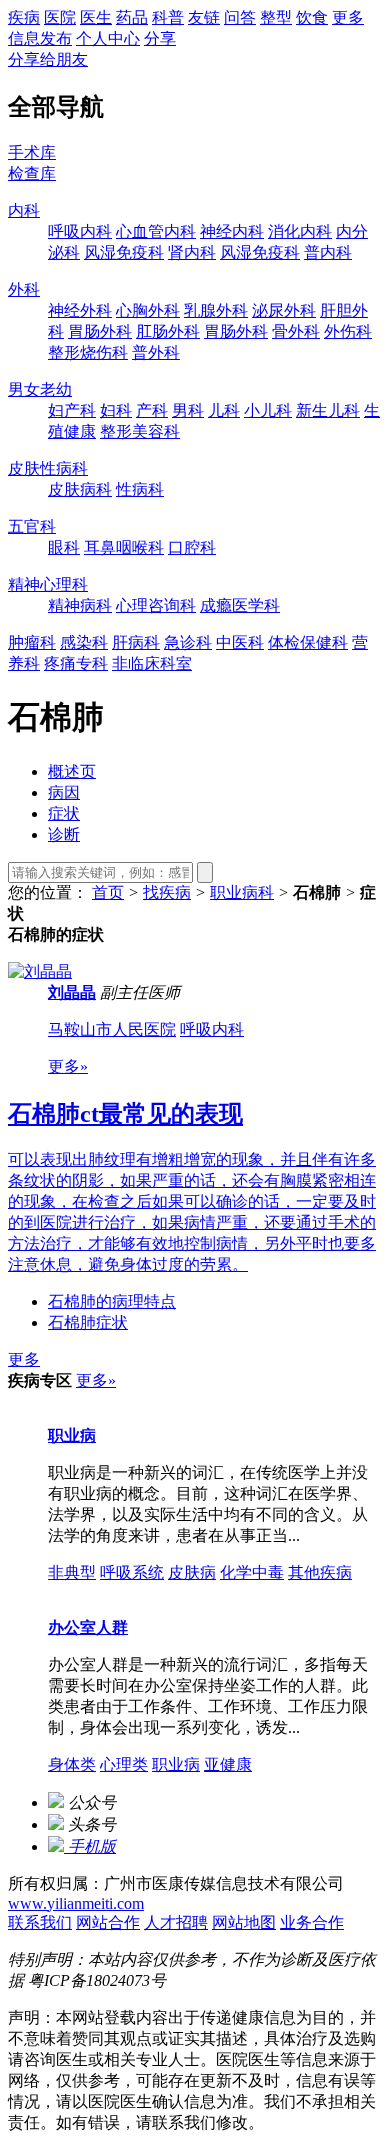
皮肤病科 (80, 489)
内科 (24, 210)
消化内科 (300, 231)
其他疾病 (320, 1572)
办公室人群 (88, 1627)
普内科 (328, 252)
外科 (24, 289)
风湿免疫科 (124, 252)
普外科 (156, 352)
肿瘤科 (32, 642)
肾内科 (192, 252)
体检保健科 (308, 642)
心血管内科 (156, 231)
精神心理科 (48, 584)
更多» (68, 1066)
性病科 (140, 489)
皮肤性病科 (48, 468)
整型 (276, 17)
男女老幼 (40, 389)
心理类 (124, 1764)
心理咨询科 (156, 605)
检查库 (32, 173)
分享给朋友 (48, 59)
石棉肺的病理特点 (112, 1301)
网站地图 (244, 1922)
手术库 (32, 152)
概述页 (72, 771)
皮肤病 (192, 1572)
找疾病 (167, 892)
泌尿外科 (284, 310)
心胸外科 (148, 310)
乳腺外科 (216, 310)
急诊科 (188, 642)
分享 (160, 38)
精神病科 (80, 605)
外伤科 (348, 331)
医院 (60, 17)
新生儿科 (328, 410)
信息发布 (40, 38)
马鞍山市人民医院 (112, 1029)
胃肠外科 (100, 331)
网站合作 (108, 1922)
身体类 (72, 1764)
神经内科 (232, 231)
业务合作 (312, 1922)
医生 (96, 17)
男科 (188, 410)
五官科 (32, 526)
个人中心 (108, 38)
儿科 (224, 410)
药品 (132, 17)
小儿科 (268, 410)
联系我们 (40, 1922)
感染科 (84, 642)
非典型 (72, 1572)
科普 (168, 17)
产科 (152, 410)
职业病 (72, 1435)
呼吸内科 (80, 231)
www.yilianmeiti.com (76, 1903)
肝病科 (136, 642)
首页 (108, 892)
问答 (240, 17)
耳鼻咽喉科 (124, 547)
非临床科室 (152, 663)
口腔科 (192, 547)
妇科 (116, 410)
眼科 (64, 547)
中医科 (240, 642)
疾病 (24, 17)
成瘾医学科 (240, 605)
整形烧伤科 (88, 352)
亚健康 (228, 1764)
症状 (64, 813)
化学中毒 (252, 1572)
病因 (64, 792)
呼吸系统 (132, 1572)
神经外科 (80, 310)
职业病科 (242, 892)
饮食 (312, 17)
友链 (204, 17)
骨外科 (296, 331)
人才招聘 (176, 1922)
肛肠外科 (168, 331)
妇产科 (72, 410)
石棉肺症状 (88, 1322)
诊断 (64, 834)
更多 (348, 17)
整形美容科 (140, 431)
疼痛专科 (76, 663)
